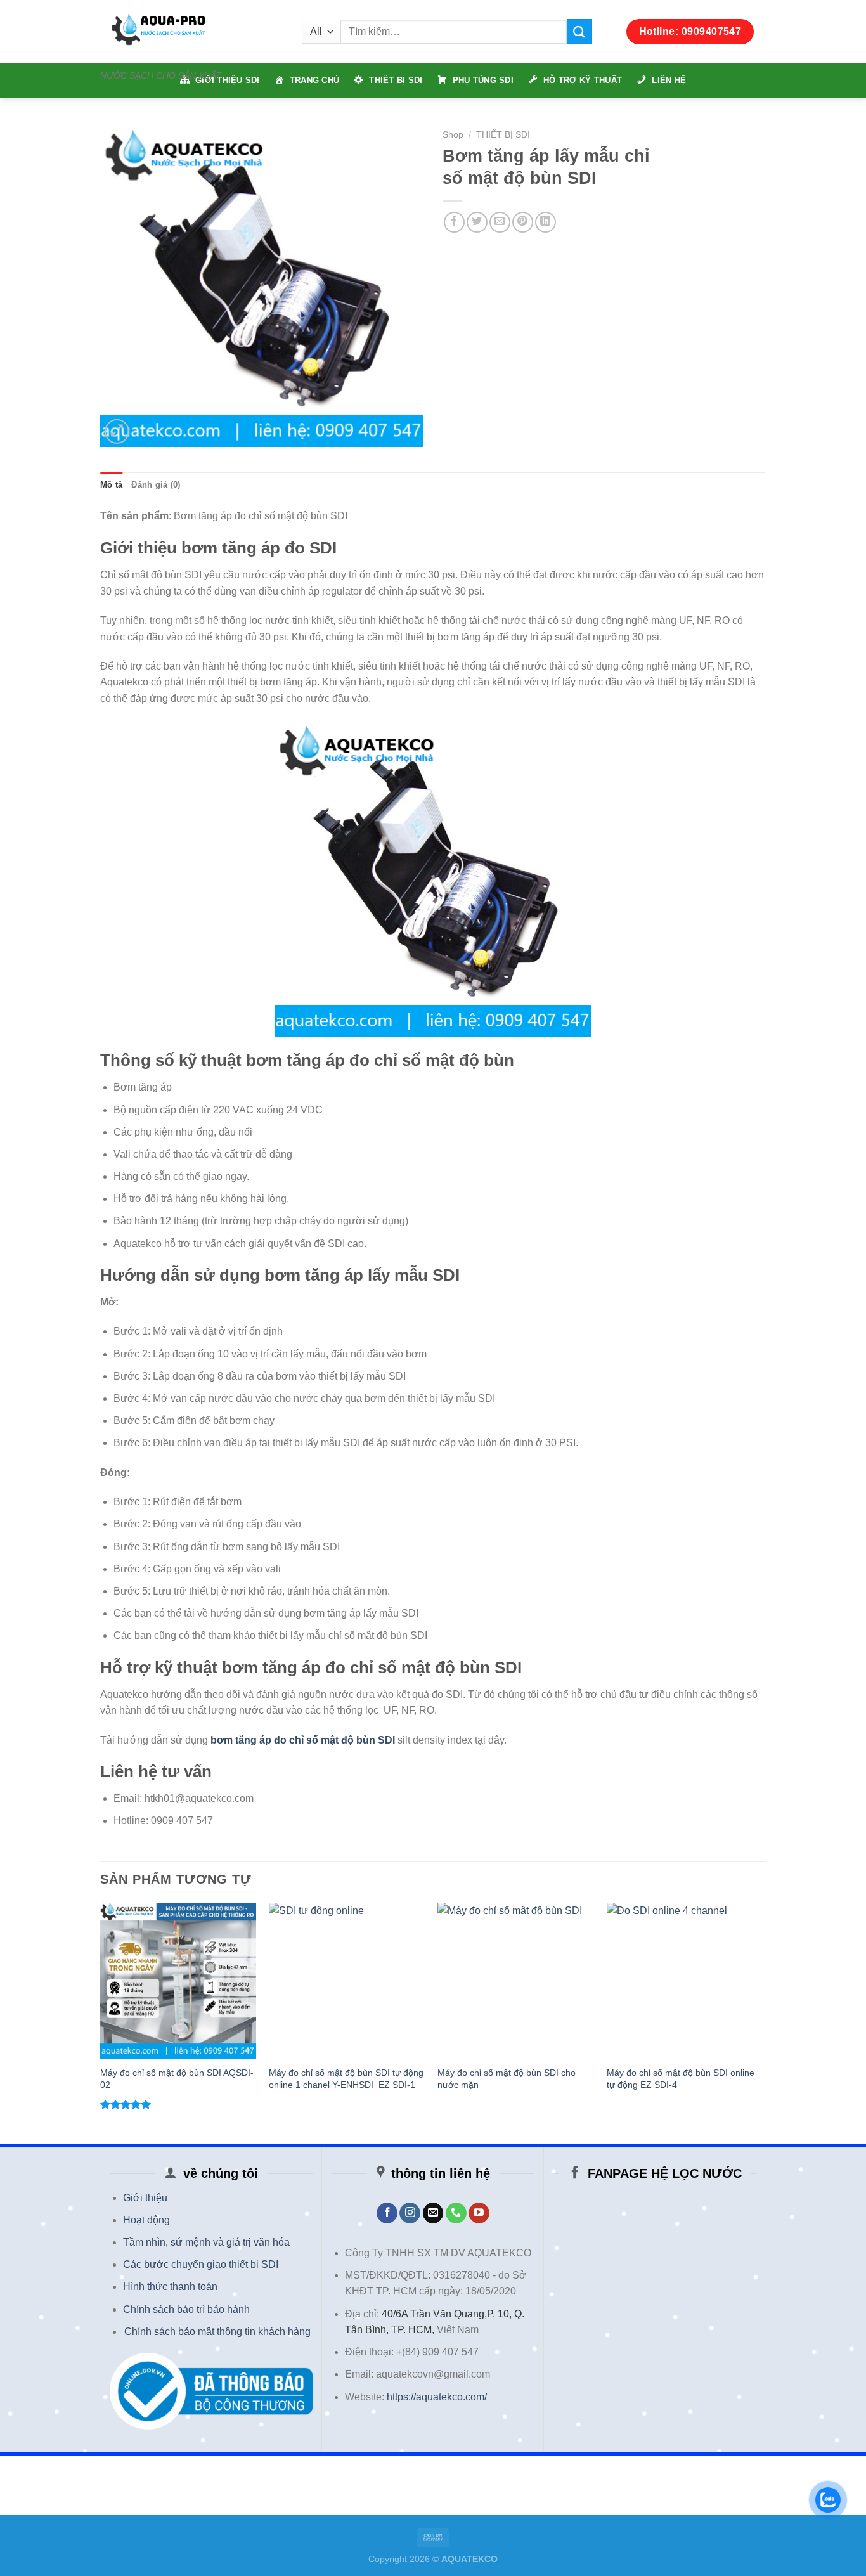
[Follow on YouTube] (479, 2213)
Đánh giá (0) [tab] (156, 485)
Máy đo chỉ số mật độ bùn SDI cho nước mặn (507, 2079)
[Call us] (456, 2213)
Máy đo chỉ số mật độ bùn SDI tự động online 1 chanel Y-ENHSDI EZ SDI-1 (346, 2079)
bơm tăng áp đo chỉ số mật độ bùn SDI (303, 1740)
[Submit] (579, 31)
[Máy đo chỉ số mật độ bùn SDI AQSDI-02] (178, 1981)
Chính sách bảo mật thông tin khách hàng (217, 2332)
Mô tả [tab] (111, 485)
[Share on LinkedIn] (546, 222)
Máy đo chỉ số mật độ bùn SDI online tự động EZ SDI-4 (681, 2079)
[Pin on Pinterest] (523, 222)
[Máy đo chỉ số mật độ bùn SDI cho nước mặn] (516, 1981)
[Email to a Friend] (500, 222)
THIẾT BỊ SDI (503, 135)
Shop (453, 135)
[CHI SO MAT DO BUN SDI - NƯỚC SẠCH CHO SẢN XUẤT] (191, 32)
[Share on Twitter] (477, 222)
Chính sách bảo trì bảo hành (186, 2309)
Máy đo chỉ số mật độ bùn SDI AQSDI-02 (177, 2079)
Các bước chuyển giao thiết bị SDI (201, 2264)
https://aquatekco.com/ (437, 2397)
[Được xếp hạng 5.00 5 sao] (126, 2104)
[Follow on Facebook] (387, 2213)
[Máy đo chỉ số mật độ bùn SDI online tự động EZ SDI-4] (685, 1981)
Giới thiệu (145, 2198)
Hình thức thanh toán (170, 2287)
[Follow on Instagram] (410, 2213)
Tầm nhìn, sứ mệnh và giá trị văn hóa (206, 2242)
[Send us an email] (433, 2213)
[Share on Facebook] (454, 222)
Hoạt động (146, 2220)
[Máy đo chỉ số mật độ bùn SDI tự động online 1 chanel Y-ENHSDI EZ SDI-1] (347, 1981)
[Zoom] (117, 431)
